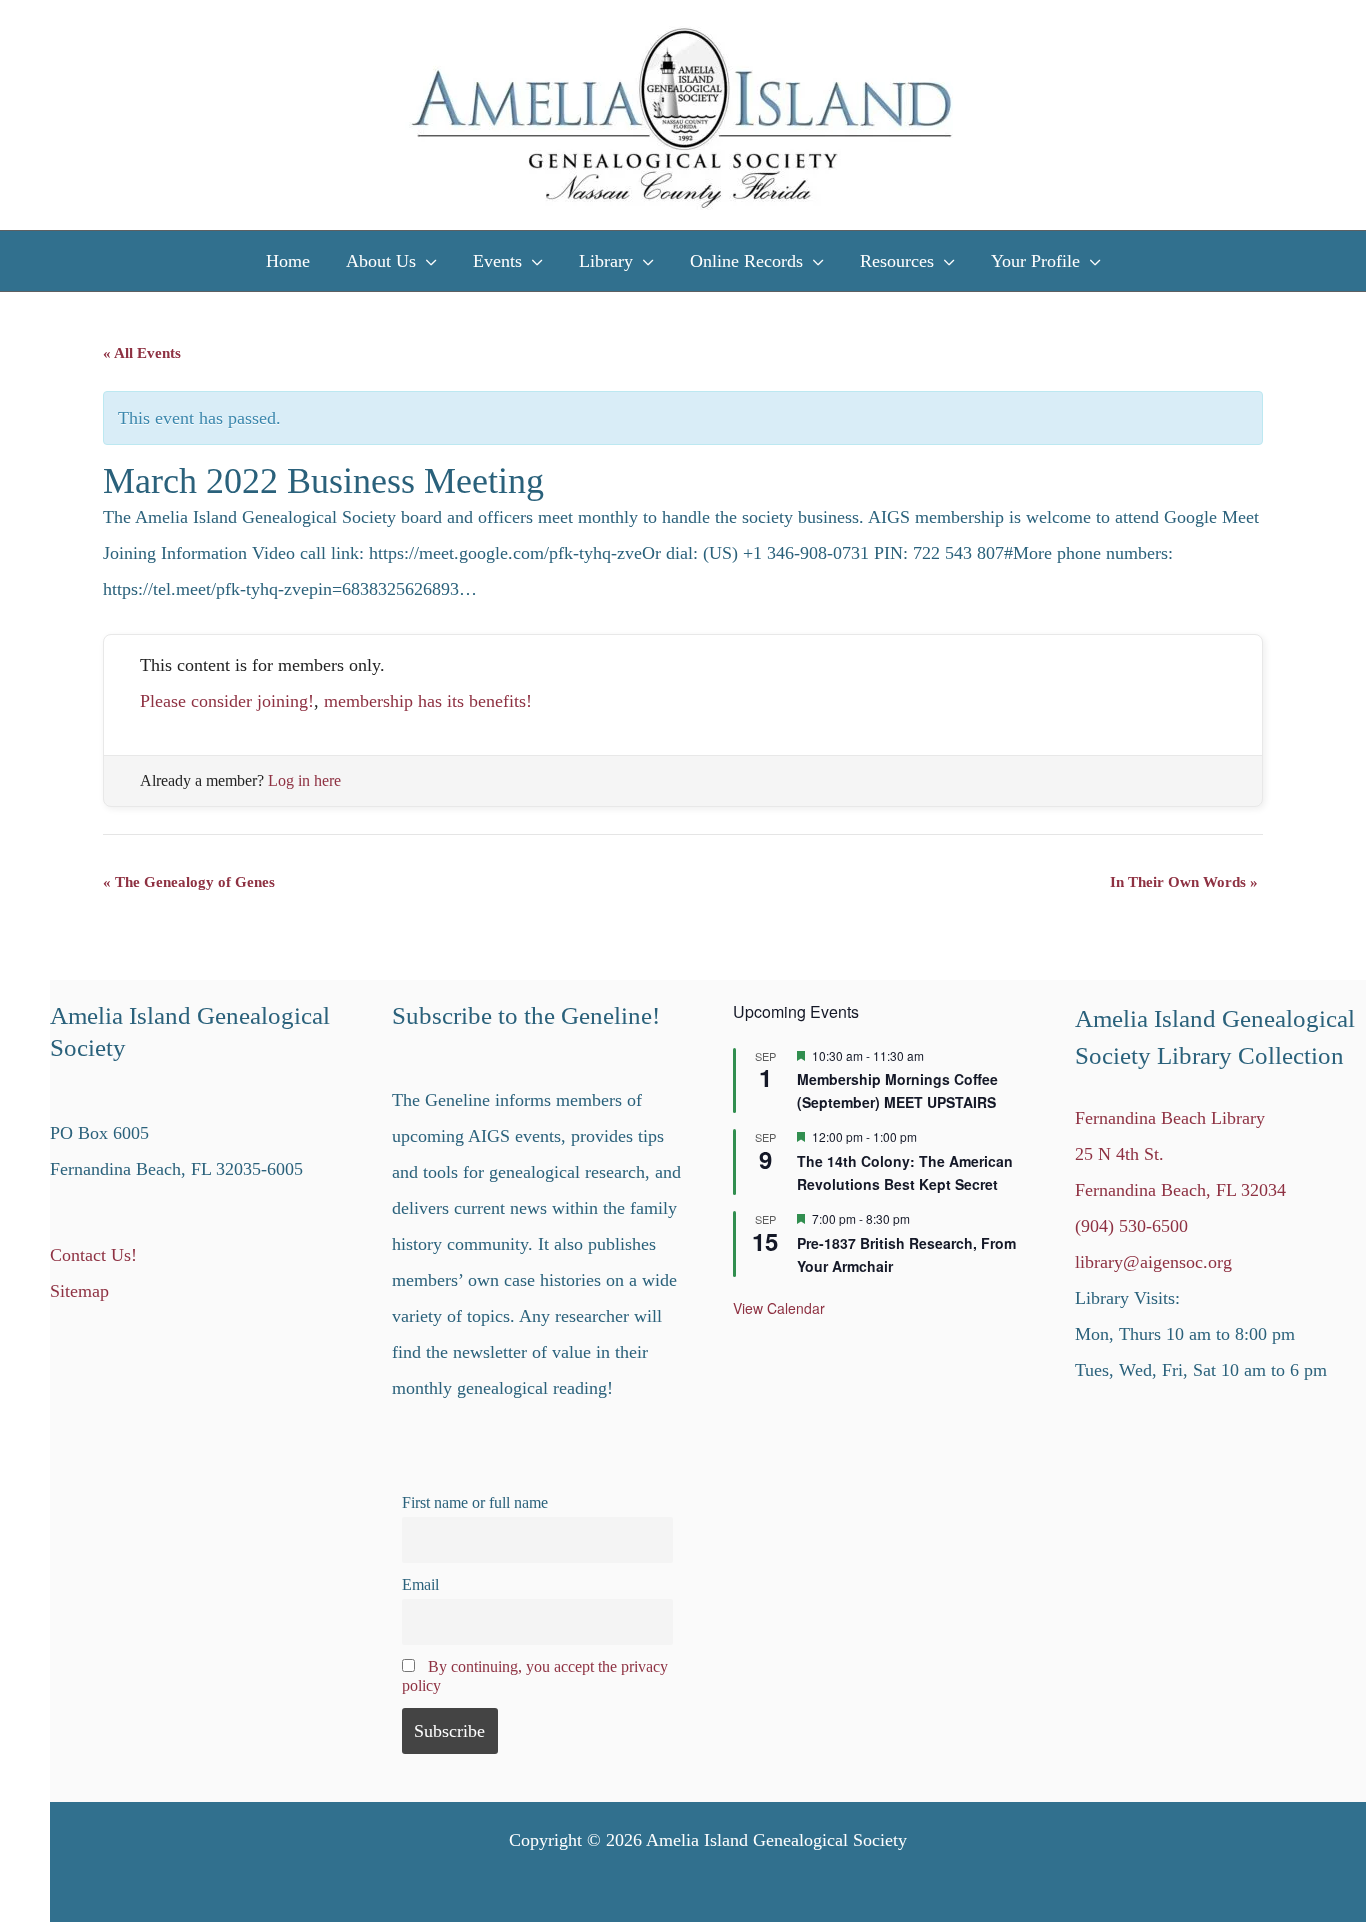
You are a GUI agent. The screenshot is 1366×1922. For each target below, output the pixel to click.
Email (420, 1585)
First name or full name (475, 1503)
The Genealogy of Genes (189, 882)
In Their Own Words (1184, 882)
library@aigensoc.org (1153, 1262)
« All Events (142, 353)
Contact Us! (93, 1255)
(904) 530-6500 (1131, 1226)
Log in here (304, 780)
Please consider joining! (227, 701)
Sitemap (79, 1291)
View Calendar (779, 1308)
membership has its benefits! (428, 701)
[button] (426, 261)
